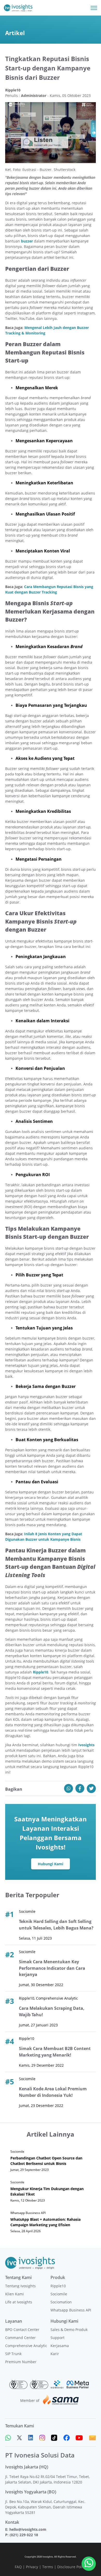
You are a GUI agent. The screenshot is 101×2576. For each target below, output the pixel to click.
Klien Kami (15, 2294)
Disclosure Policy (72, 2567)
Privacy (32, 2567)
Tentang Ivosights (20, 2286)
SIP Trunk (13, 2354)
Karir (55, 2354)
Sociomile (59, 2294)
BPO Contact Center (22, 2330)
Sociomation (61, 2302)
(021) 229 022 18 (24, 2535)
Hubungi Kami (51, 1864)
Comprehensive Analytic (26, 2346)
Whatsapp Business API (71, 2310)
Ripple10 (58, 2286)
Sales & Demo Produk (69, 2330)
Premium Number (21, 2362)
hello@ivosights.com (28, 2529)
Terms (48, 2567)
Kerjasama (60, 2346)
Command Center (20, 2338)
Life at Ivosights (19, 2302)
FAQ (18, 2567)
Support (57, 2338)
